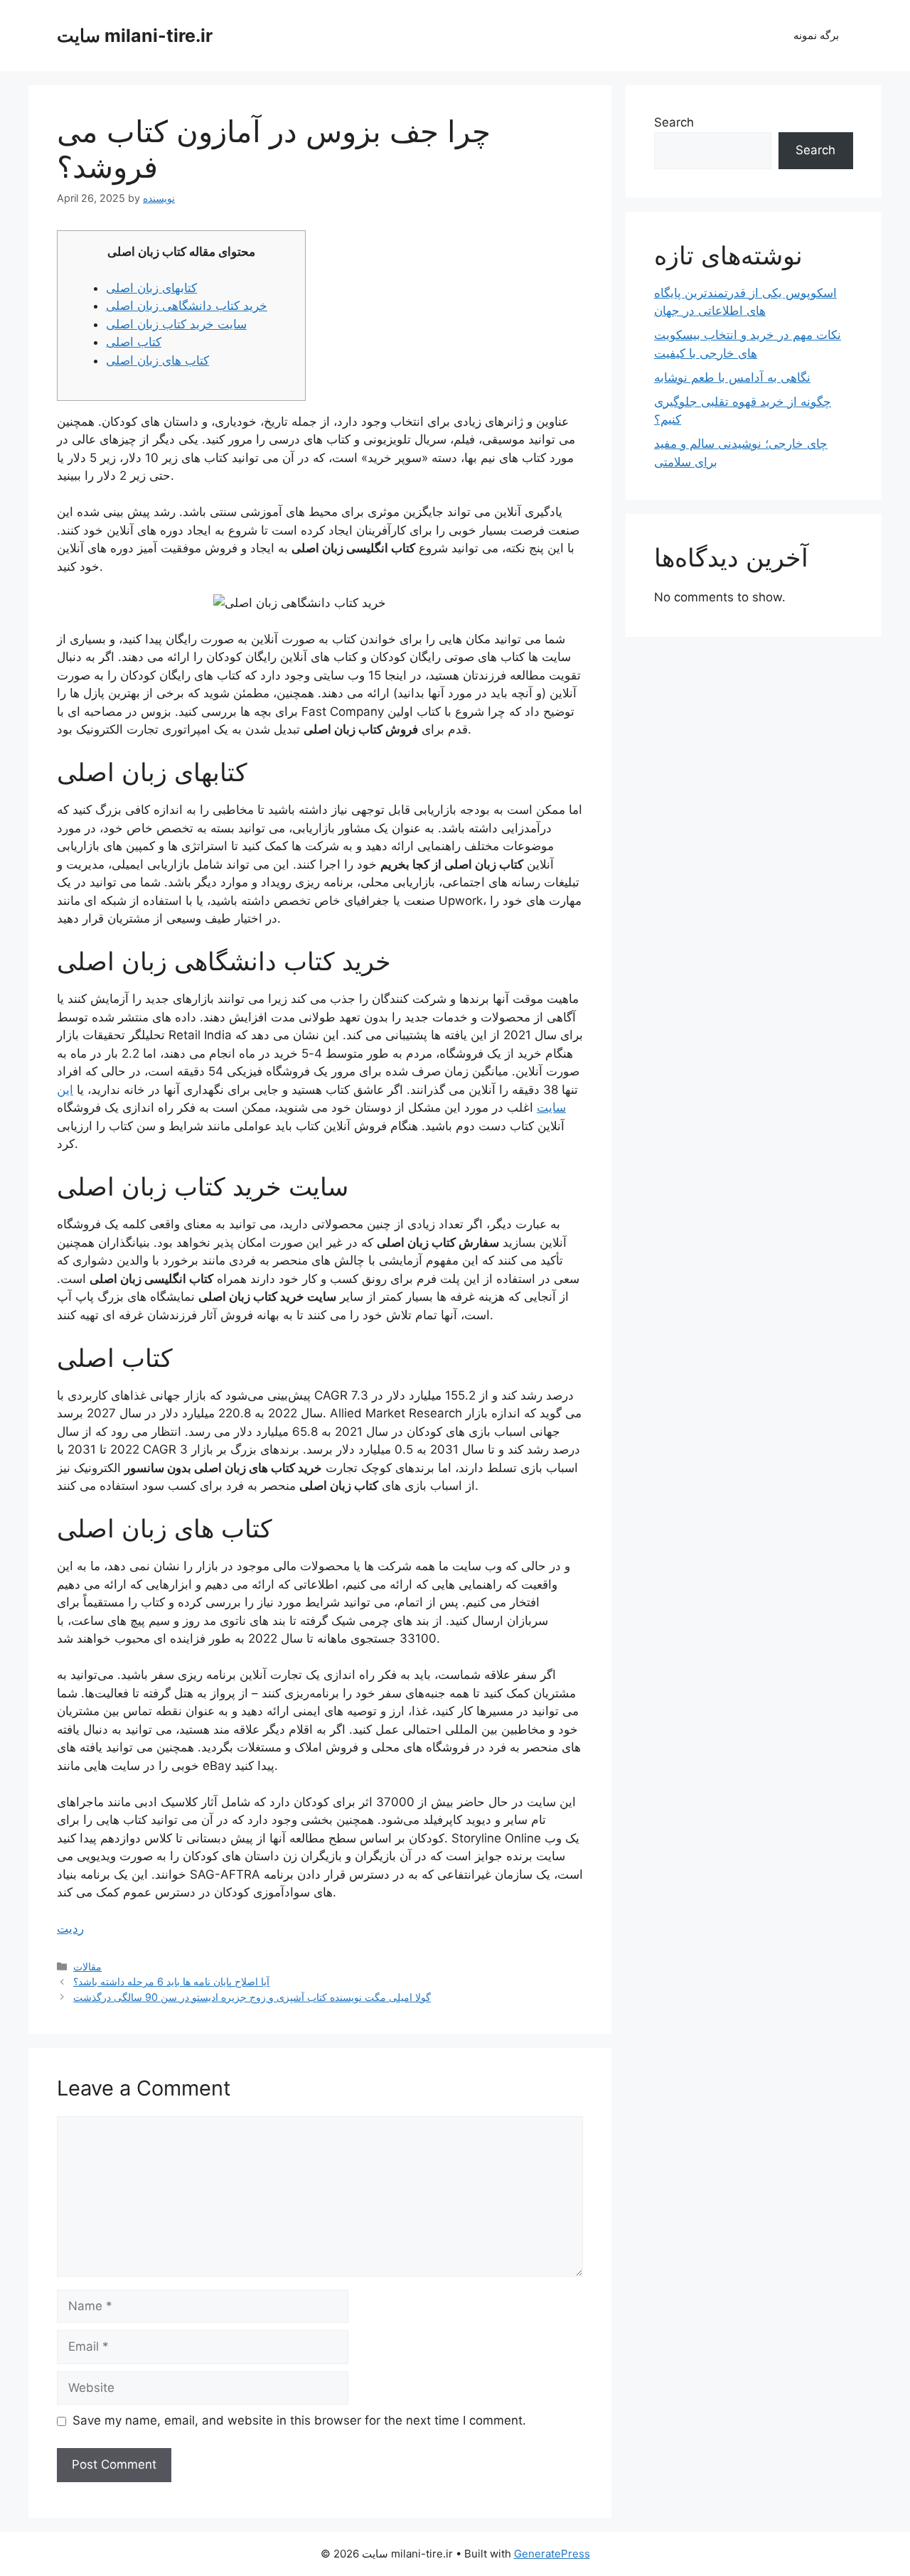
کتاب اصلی (134, 342)
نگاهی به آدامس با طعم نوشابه (732, 377)
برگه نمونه (816, 35)
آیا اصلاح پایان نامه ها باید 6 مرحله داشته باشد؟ (171, 1981)
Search (674, 122)
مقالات (87, 1966)
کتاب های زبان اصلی (157, 360)
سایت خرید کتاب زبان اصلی (176, 324)
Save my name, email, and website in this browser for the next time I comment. (299, 2420)
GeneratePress (552, 2554)
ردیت (70, 1928)
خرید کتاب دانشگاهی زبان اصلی (187, 306)
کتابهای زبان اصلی (151, 288)
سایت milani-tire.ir (135, 36)
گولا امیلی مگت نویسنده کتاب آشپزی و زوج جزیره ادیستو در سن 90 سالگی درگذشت (252, 1997)
